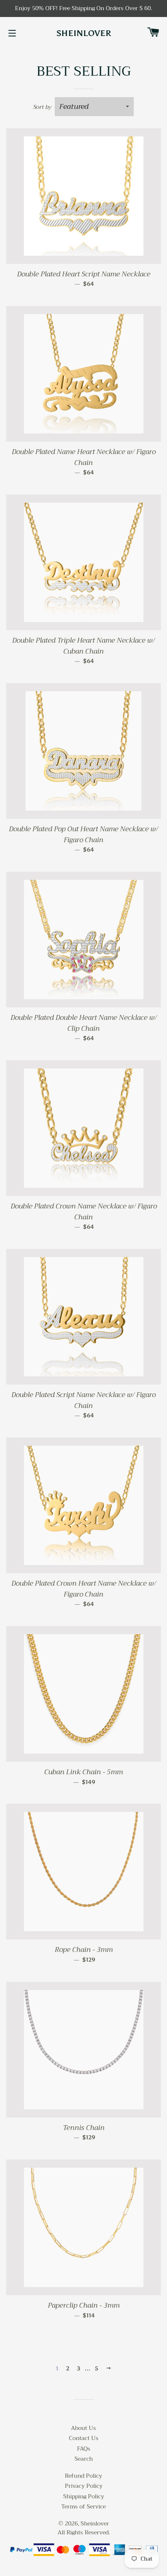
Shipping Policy (84, 2496)
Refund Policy (83, 2476)
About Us (83, 2428)
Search (84, 2459)
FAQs (84, 2449)
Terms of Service (83, 2506)
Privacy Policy (84, 2486)
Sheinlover (84, 33)
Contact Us (84, 2438)
